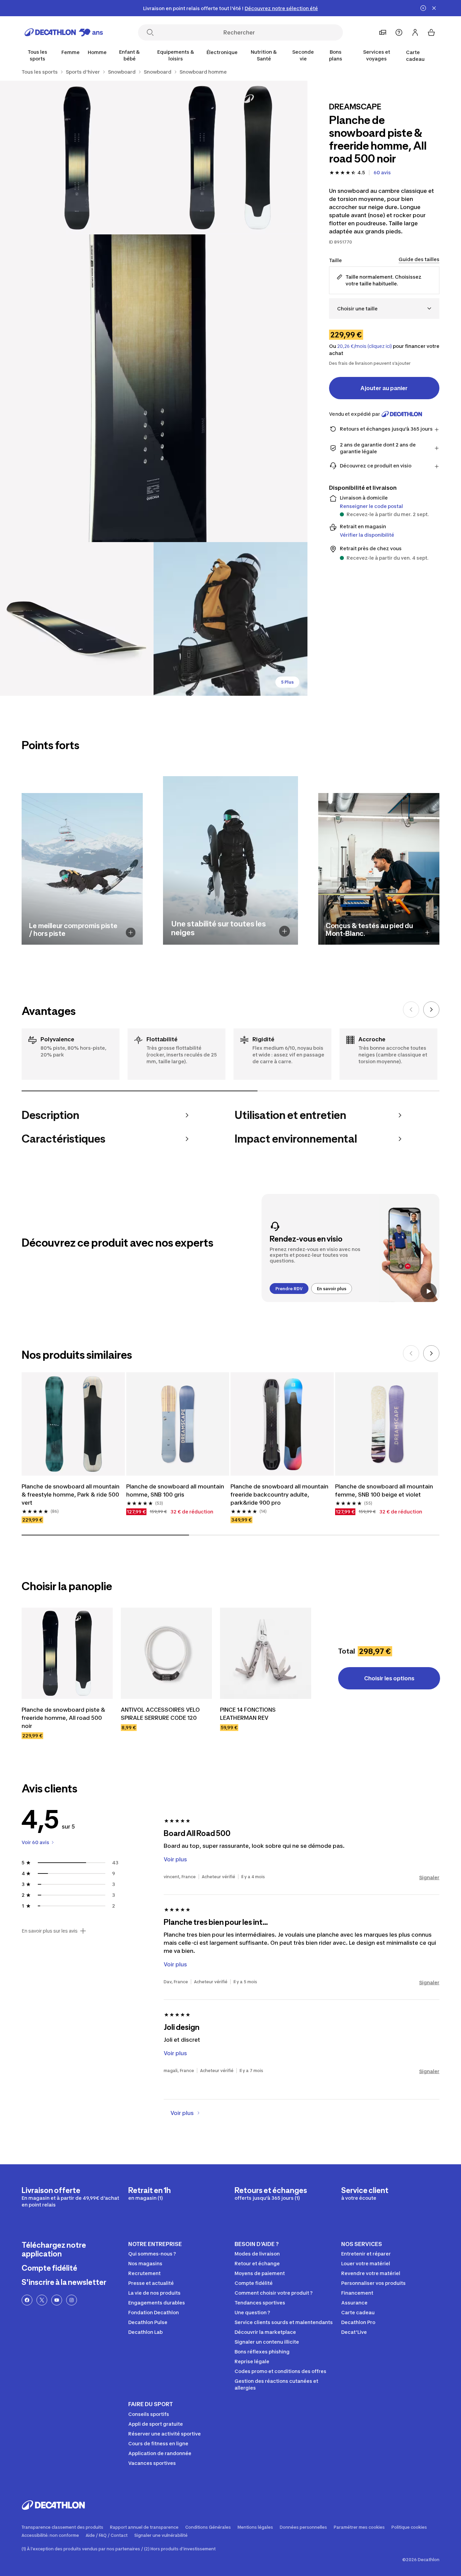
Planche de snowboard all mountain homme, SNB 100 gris (175, 1490)
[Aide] (399, 32)
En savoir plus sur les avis (50, 1931)
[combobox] (384, 309)
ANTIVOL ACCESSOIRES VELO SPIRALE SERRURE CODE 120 (160, 1714)
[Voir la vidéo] (429, 1291)
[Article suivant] (431, 1010)
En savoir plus (332, 1289)
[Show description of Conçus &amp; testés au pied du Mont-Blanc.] (427, 933)
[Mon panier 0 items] (431, 32)
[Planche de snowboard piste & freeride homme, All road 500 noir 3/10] (154, 388)
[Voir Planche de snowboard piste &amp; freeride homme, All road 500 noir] (67, 1653)
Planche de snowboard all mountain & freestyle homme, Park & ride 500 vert (71, 1495)
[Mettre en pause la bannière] (423, 8)
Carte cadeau (415, 56)
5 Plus (287, 682)
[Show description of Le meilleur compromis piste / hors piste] (131, 933)
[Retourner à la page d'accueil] (64, 32)
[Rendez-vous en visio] (350, 1248)
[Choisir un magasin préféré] (383, 32)
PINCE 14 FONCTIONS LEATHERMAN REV (248, 1714)
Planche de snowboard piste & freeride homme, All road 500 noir (63, 1718)
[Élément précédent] (411, 1010)
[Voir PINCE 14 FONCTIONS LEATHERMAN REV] (266, 1653)
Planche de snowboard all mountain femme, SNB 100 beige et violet (384, 1490)
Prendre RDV (289, 1289)
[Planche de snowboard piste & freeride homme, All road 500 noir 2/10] (77, 158)
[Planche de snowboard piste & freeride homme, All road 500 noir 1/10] (230, 158)
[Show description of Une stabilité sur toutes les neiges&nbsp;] (284, 931)
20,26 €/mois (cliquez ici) (364, 346)
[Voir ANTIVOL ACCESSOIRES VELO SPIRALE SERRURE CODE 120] (166, 1653)
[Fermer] (434, 8)
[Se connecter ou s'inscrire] (415, 32)
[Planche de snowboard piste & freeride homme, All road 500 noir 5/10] (230, 619)
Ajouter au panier (384, 388)
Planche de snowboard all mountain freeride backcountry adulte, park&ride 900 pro (279, 1495)
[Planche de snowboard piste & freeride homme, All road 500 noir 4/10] (77, 619)
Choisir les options (389, 1678)
